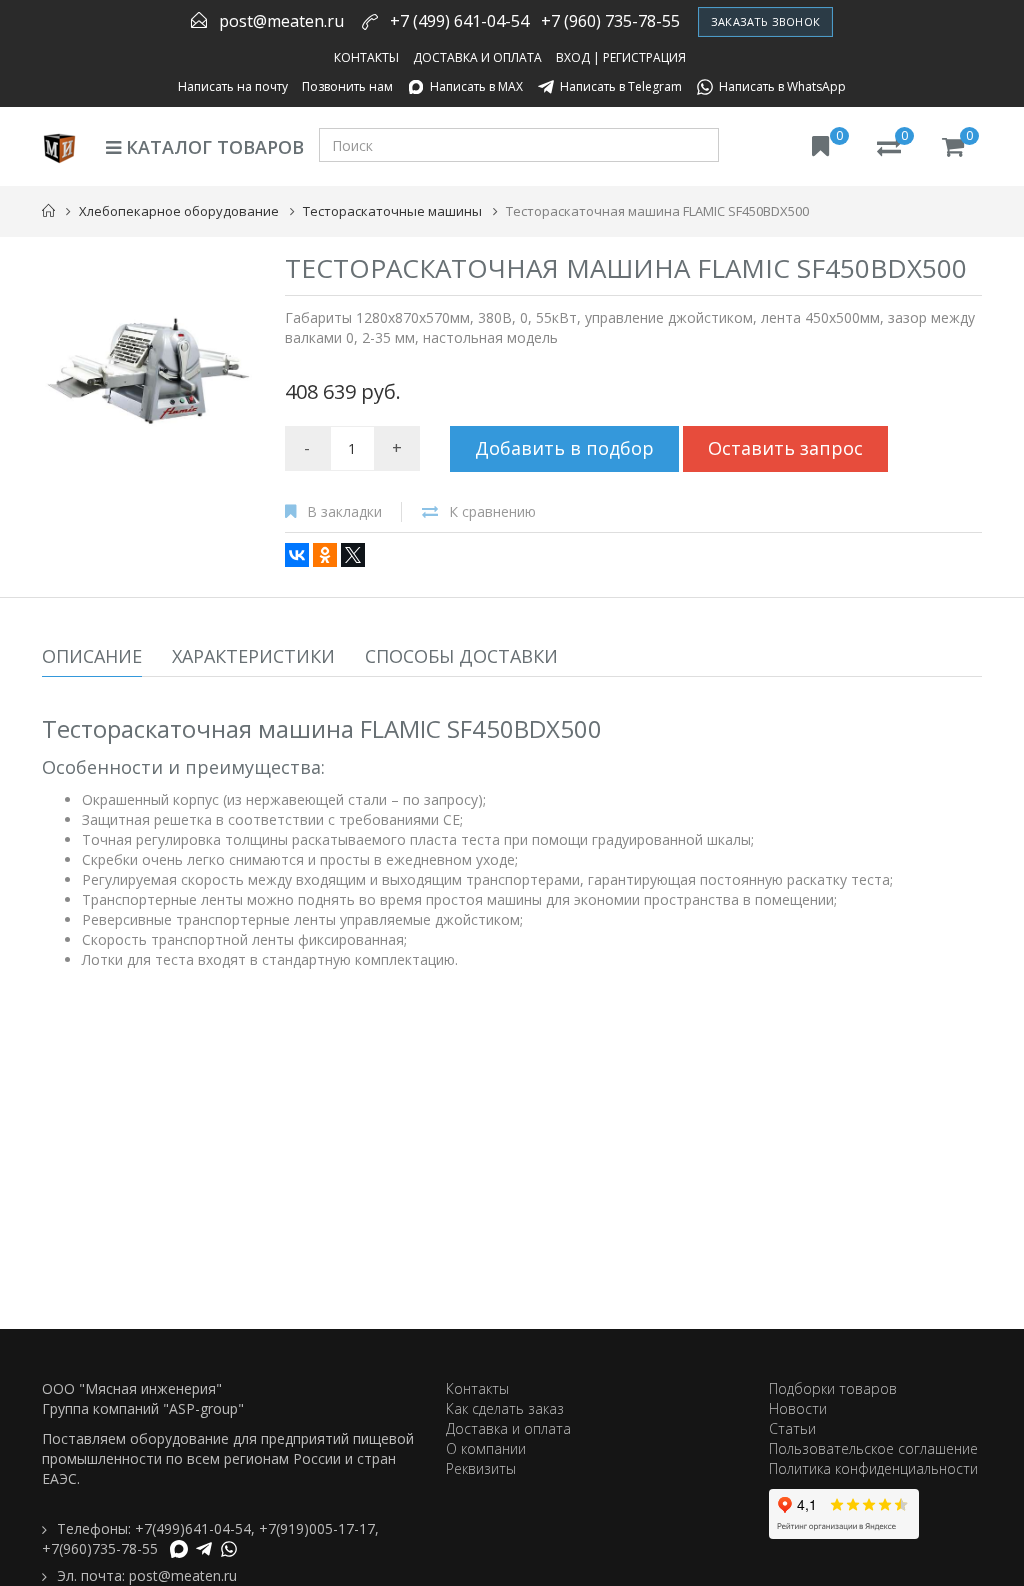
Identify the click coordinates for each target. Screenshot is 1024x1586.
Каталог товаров (212, 147)
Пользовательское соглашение (873, 1448)
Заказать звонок (765, 21)
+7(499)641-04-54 (193, 1528)
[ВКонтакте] (297, 555)
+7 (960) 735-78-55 (610, 21)
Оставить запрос (785, 448)
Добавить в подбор (564, 448)
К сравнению (492, 511)
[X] (353, 555)
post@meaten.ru (281, 21)
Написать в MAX (476, 86)
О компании (486, 1448)
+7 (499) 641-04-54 (459, 21)
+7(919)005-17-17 (317, 1528)
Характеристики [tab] (253, 656)
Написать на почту (233, 86)
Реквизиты (481, 1468)
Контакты (366, 57)
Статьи (792, 1428)
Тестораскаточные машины (392, 211)
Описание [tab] (92, 656)
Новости (798, 1408)
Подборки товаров (833, 1388)
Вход (573, 57)
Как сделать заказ (505, 1408)
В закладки (344, 511)
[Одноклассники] (325, 555)
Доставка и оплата (477, 57)
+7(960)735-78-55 (100, 1548)
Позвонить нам (347, 86)
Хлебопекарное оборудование (179, 211)
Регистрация (644, 57)
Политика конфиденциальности (873, 1468)
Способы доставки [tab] (461, 656)
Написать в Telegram (621, 86)
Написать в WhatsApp (782, 86)
